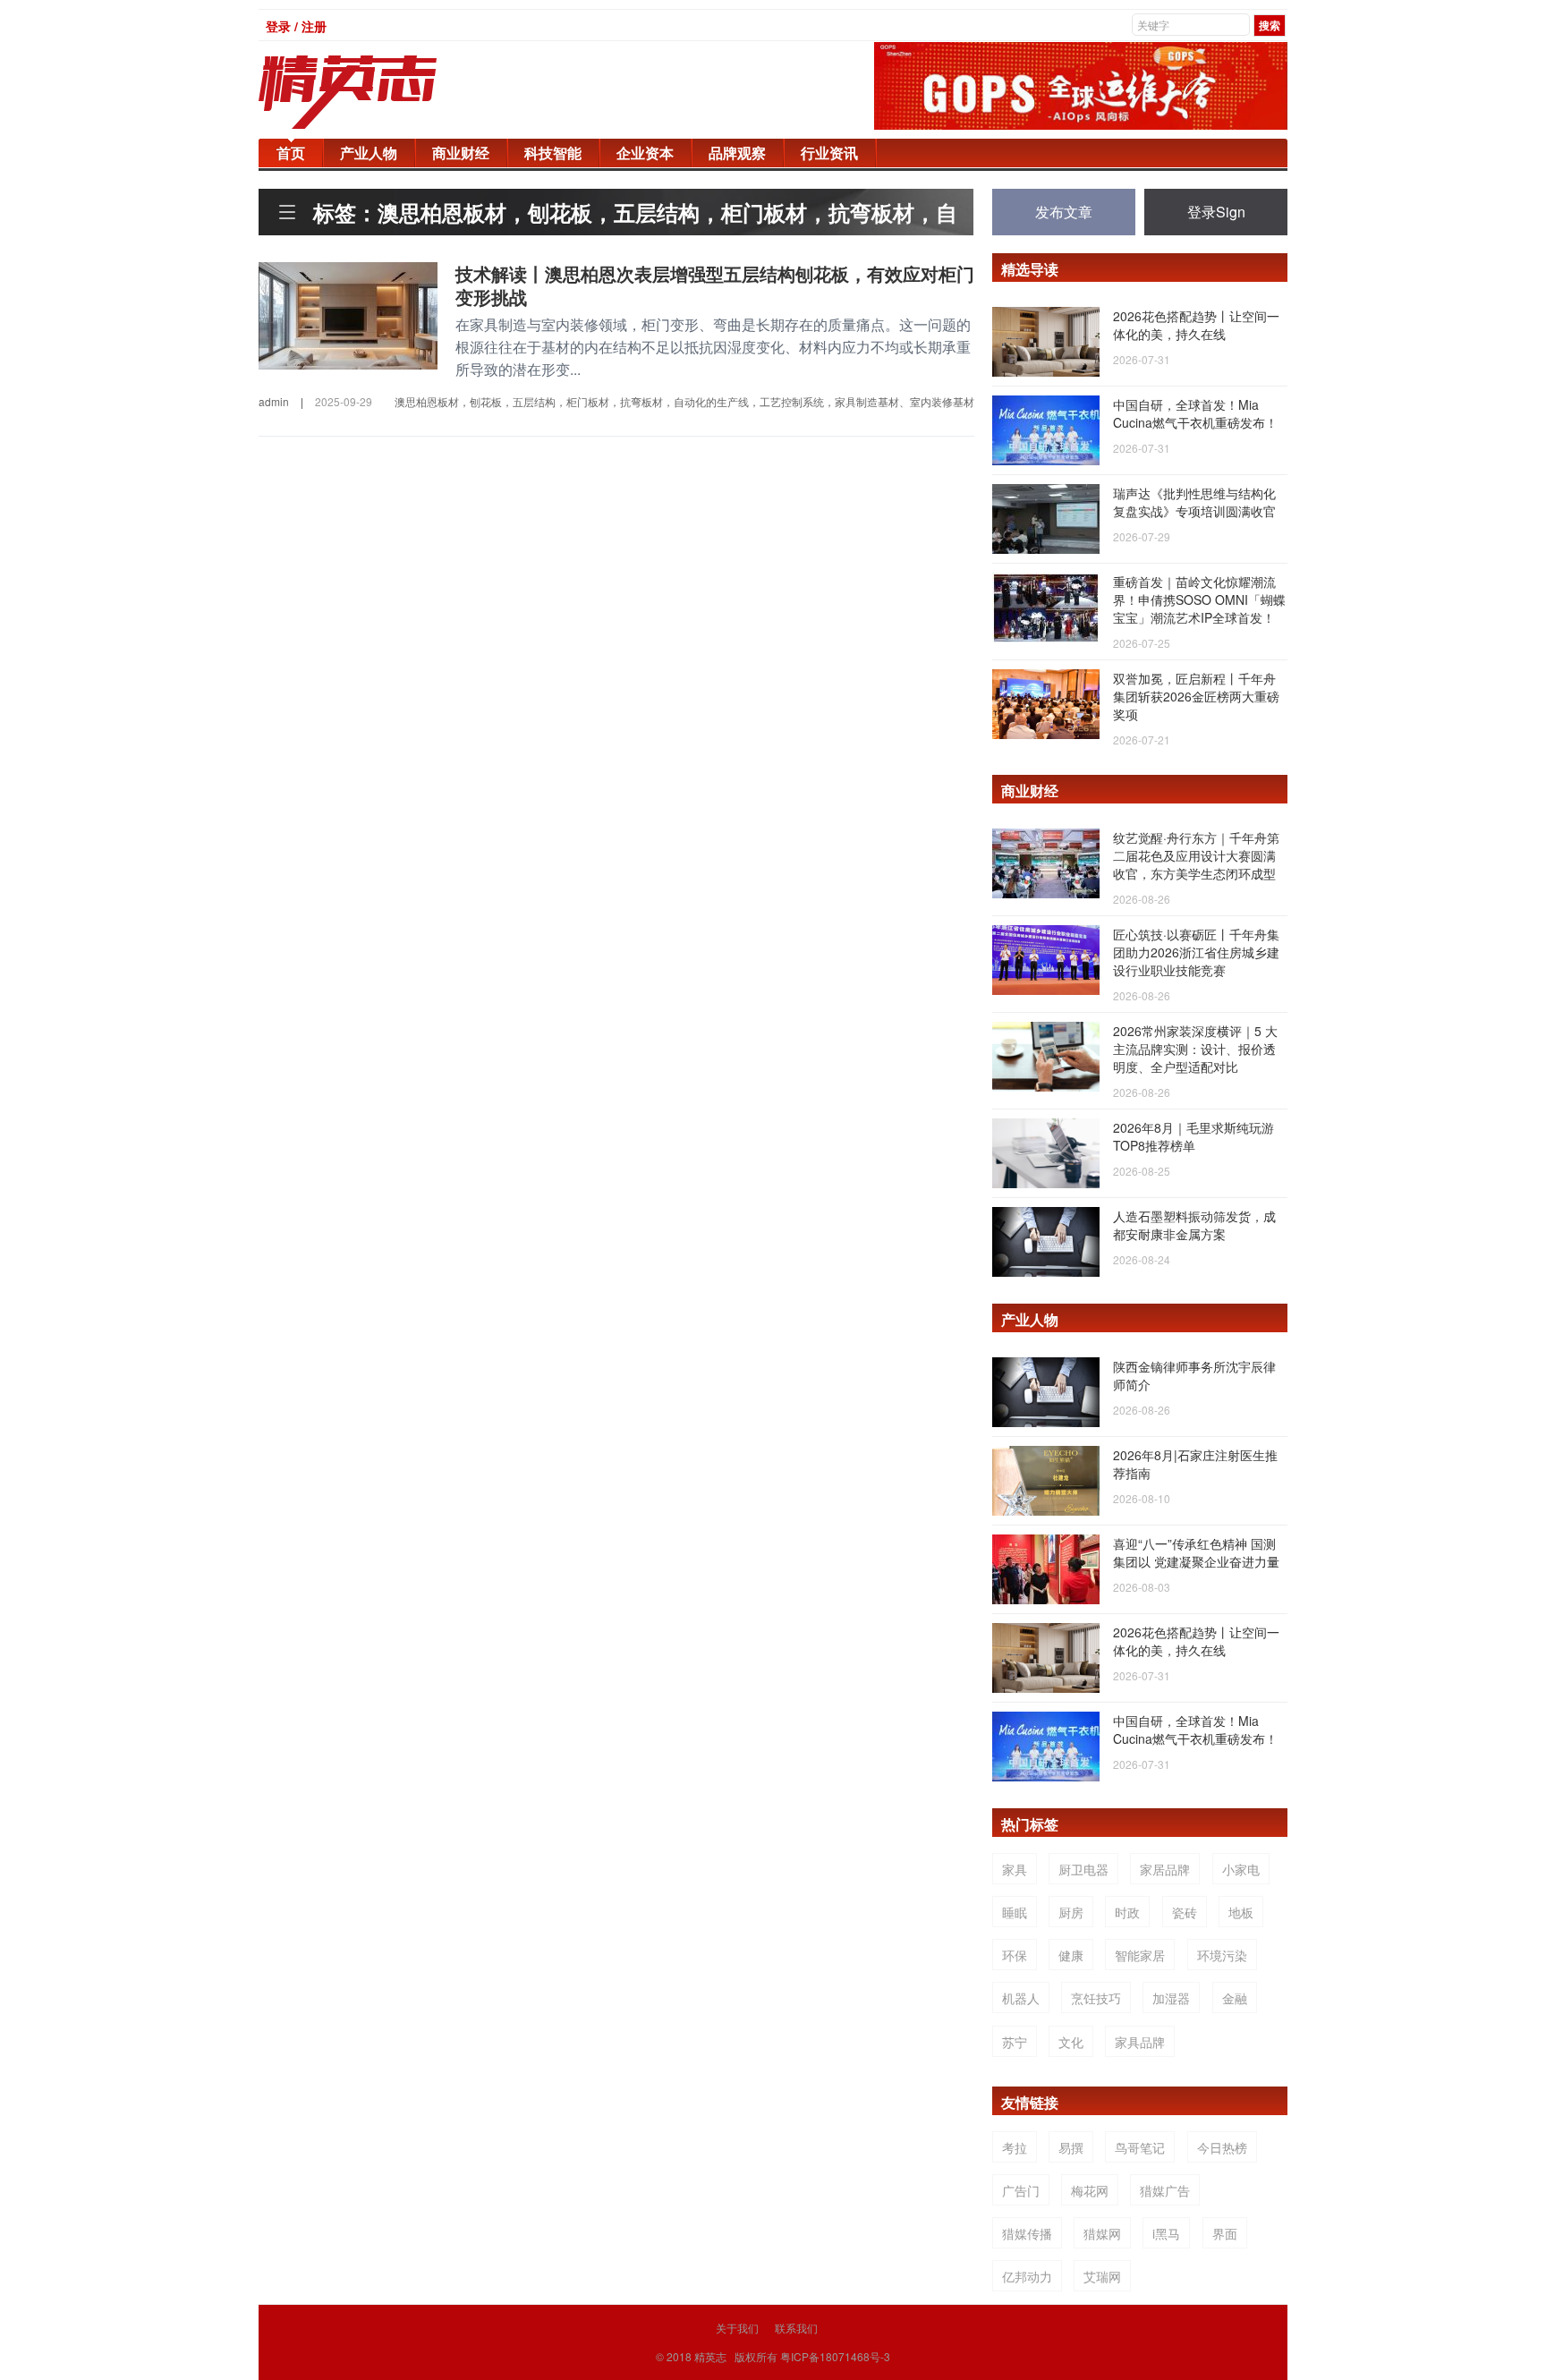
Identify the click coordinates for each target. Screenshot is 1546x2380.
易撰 (1071, 2147)
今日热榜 (1222, 2147)
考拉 (1015, 2147)
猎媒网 (1102, 2233)
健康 (1071, 1955)
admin (274, 401)
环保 (1015, 1955)
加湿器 (1171, 1998)
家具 (1015, 1869)
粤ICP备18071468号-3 (835, 2356)
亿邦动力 (1027, 2276)
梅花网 (1090, 2190)
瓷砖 (1185, 1912)
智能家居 (1140, 1955)
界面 (1225, 2233)
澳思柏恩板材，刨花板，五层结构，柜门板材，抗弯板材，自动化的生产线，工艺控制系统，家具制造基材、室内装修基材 (684, 401)
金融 (1235, 1998)
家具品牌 (1140, 2042)
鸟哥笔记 (1140, 2147)
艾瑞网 (1102, 2276)
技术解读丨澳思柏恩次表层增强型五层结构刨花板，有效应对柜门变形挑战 (715, 285)
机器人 (1021, 1998)
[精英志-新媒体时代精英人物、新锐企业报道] (384, 92)
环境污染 (1222, 1955)
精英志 (710, 2356)
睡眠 (1015, 1912)
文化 (1071, 2042)
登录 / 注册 (296, 26)
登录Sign (1216, 212)
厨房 (1071, 1912)
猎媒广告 (1165, 2190)
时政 (1127, 1912)
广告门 (1021, 2190)
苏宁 (1015, 2042)
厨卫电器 (1083, 1869)
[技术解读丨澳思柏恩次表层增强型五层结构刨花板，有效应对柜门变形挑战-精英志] (348, 314)
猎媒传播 (1027, 2233)
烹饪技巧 (1096, 1998)
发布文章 (1064, 212)
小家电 (1241, 1869)
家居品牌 (1165, 1869)
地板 (1241, 1912)
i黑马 (1166, 2233)
